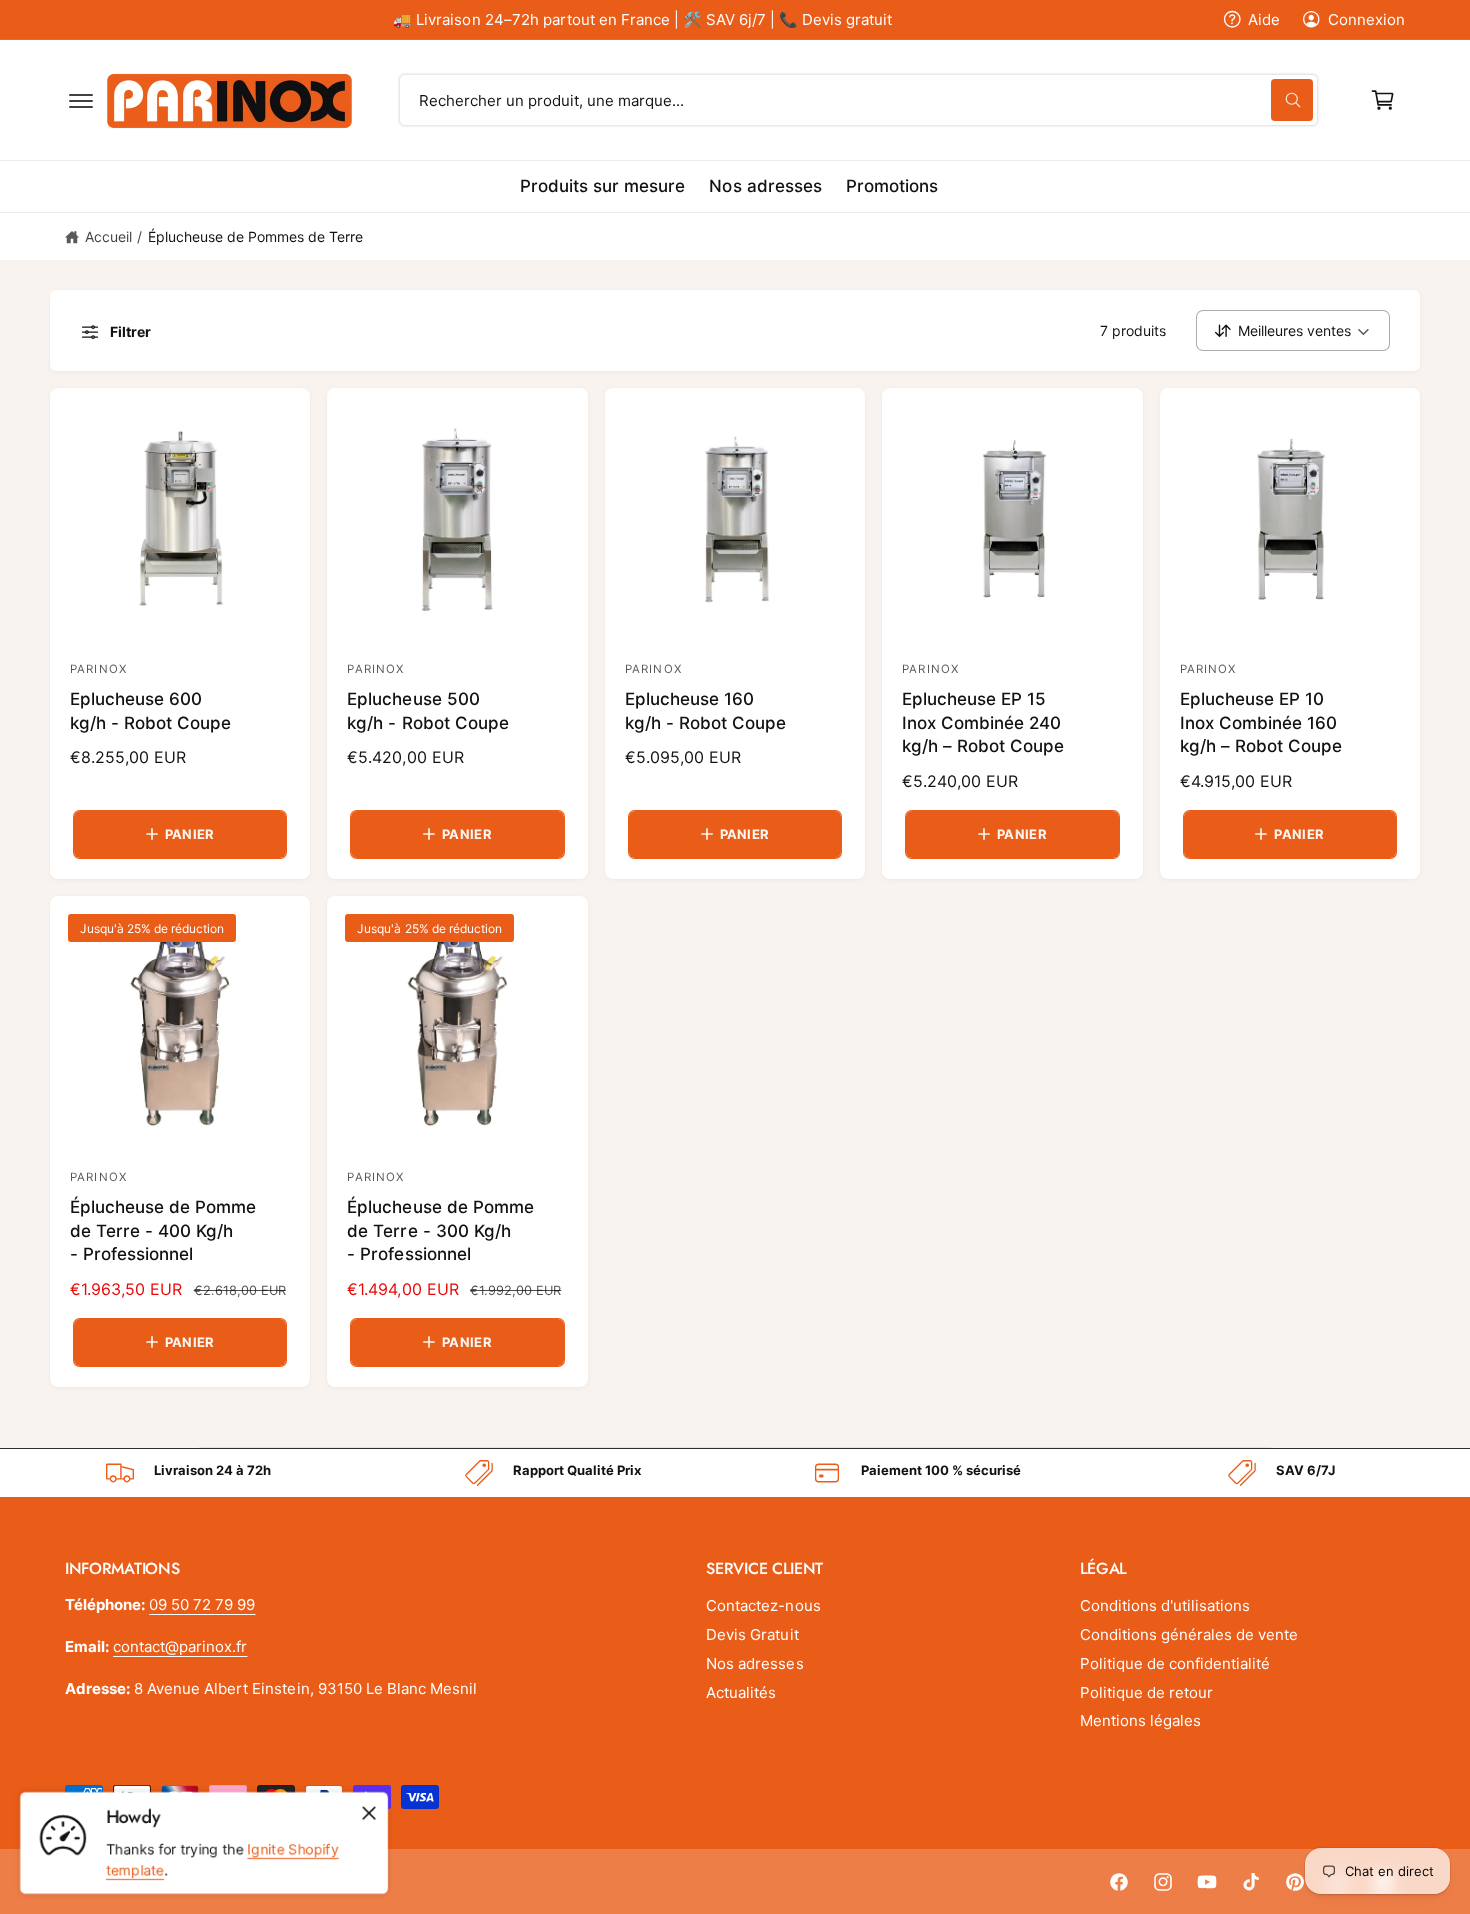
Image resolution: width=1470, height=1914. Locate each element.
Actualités (741, 1692)
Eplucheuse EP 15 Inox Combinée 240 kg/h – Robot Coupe (983, 723)
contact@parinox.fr (180, 1646)
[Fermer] (369, 1813)
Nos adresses (754, 1663)
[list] (735, 1473)
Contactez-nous (763, 1605)
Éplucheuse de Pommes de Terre (255, 236)
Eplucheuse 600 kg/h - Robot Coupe (150, 711)
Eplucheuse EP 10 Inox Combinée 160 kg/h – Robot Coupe (1261, 723)
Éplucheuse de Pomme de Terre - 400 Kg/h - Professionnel (163, 1231)
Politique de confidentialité (1175, 1663)
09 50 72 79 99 (202, 1604)
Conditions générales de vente (1189, 1634)
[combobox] (859, 100)
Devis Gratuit (752, 1634)
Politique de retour (1146, 1692)
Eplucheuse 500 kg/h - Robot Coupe (427, 711)
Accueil (108, 236)
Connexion (1366, 19)
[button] (81, 100)
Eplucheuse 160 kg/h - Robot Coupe (705, 711)
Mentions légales (1140, 1720)
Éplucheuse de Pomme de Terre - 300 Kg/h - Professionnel (440, 1231)
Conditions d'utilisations (1165, 1605)
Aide (1264, 19)
